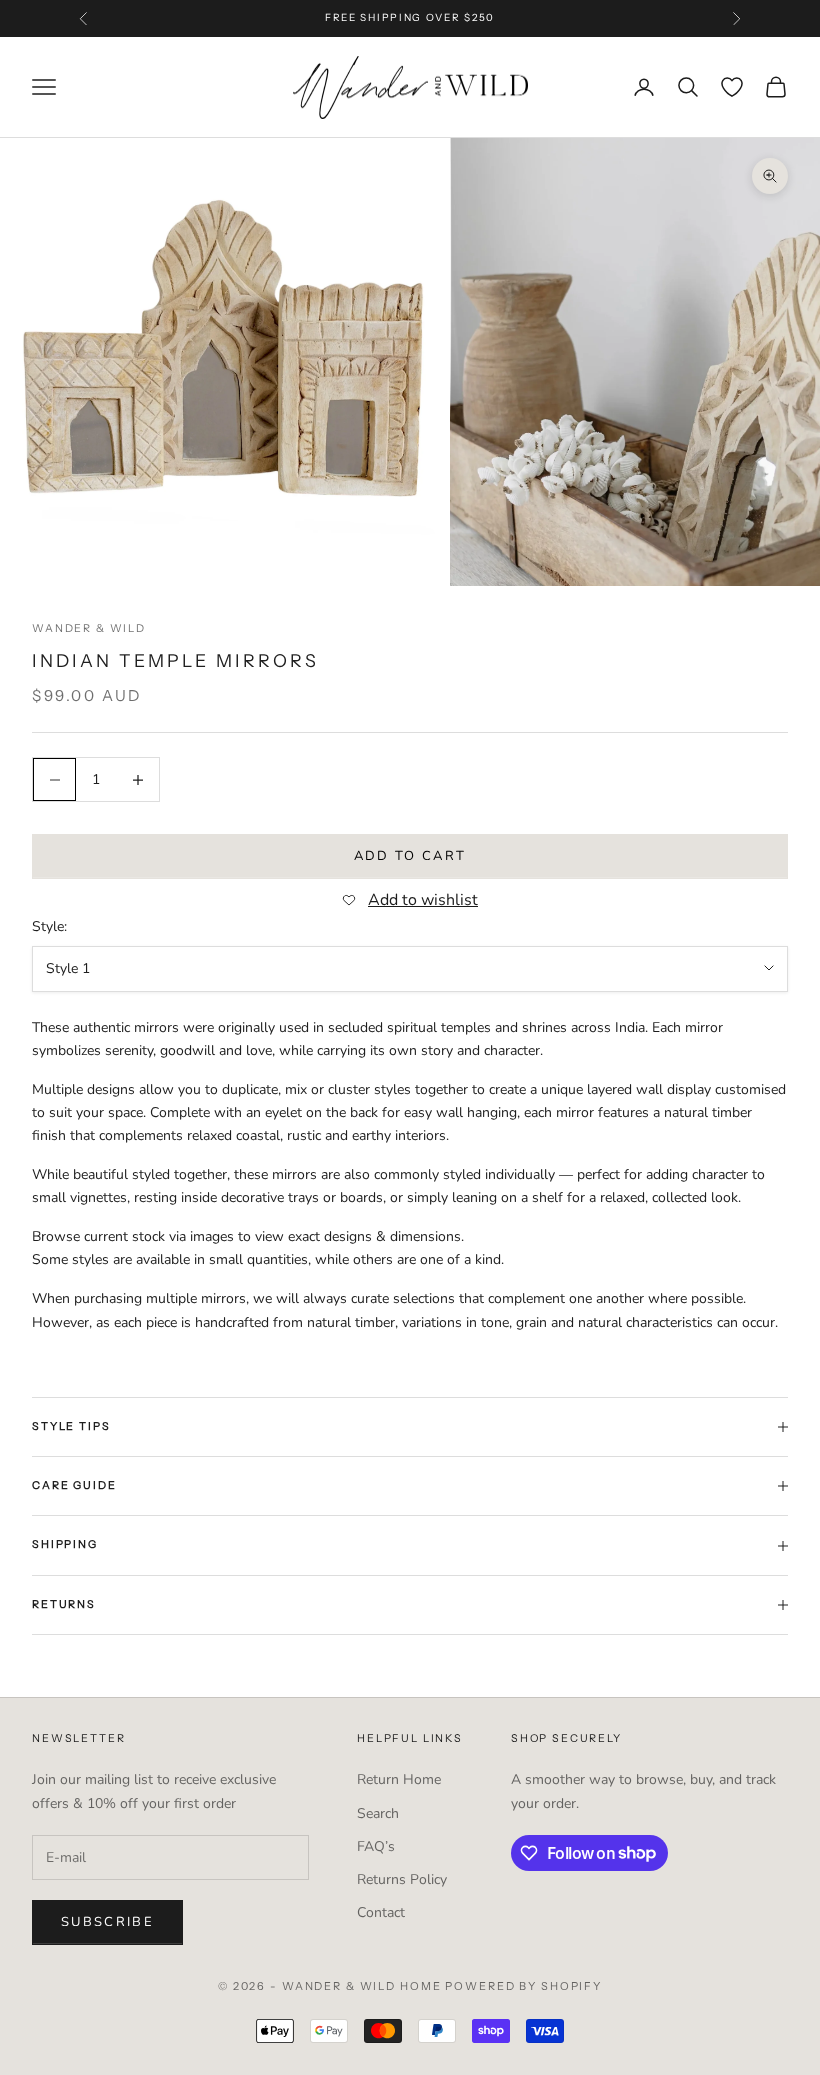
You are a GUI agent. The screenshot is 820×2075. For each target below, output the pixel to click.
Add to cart (410, 856)
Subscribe (107, 1922)
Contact (381, 1912)
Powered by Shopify (523, 1986)
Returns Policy (402, 1879)
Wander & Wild (89, 628)
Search (378, 1813)
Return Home (399, 1779)
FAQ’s (376, 1846)
